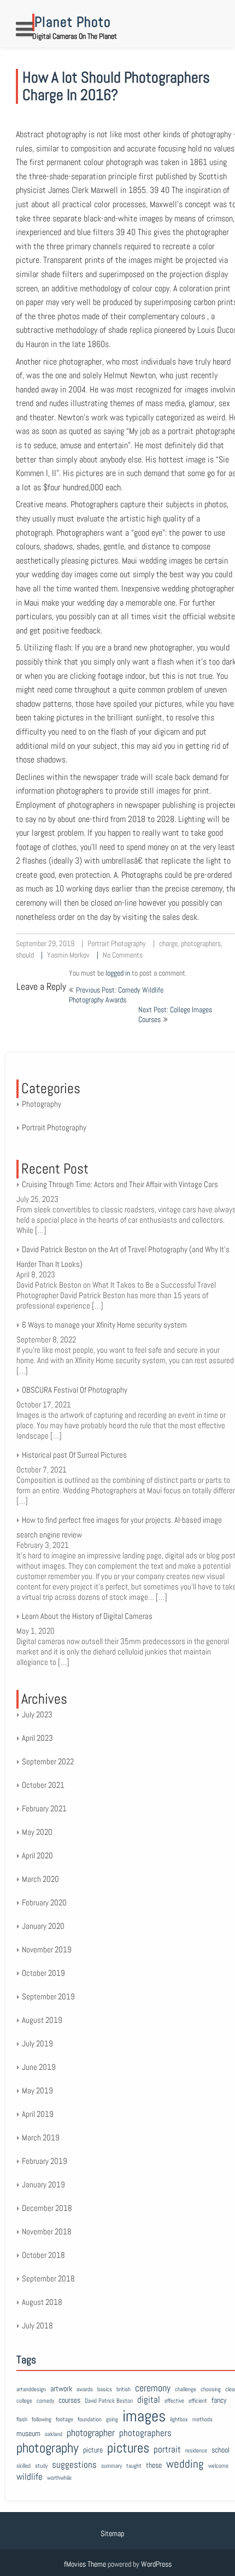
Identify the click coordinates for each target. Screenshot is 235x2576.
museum (28, 2433)
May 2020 (37, 1832)
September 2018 (48, 2278)
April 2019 (38, 2114)
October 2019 (43, 1973)
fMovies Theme (85, 2564)
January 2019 (43, 2184)
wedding (185, 2464)
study (41, 2466)
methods (202, 2419)
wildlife (30, 2477)
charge (168, 943)
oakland (54, 2434)
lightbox (179, 2419)
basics (105, 2389)
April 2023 (37, 1738)
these (154, 2465)
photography (48, 2448)
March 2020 (40, 1879)
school (221, 2450)
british (124, 2389)
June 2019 (39, 2067)
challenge (186, 2389)
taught (134, 2466)
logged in (118, 973)
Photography (42, 1104)
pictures (128, 2448)
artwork (61, 2389)
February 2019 (45, 2161)
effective (174, 2401)
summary (111, 2466)
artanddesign (31, 2389)
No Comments (123, 955)
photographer (91, 2433)
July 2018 (37, 2325)
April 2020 (37, 1855)
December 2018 (47, 2208)
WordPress (156, 2564)
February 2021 (44, 1808)
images (144, 2416)
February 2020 (44, 1902)
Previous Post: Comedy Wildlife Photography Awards (116, 995)
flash (22, 2419)
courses (69, 2400)
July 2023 (37, 1714)
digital (149, 2400)
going (112, 2419)
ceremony (153, 2388)
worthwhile (59, 2478)
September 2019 (48, 1996)
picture (93, 2450)
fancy (219, 2400)
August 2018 (42, 2302)
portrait (167, 2449)
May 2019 (37, 2090)
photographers (201, 943)
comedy (45, 2401)
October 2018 (43, 2255)
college (24, 2401)
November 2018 (47, 2231)
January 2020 (43, 1926)
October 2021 (43, 1785)
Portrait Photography (117, 943)
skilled (23, 2466)
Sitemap (112, 2533)
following (42, 2419)
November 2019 (47, 1949)
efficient (198, 2401)
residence (196, 2451)
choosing (211, 2389)
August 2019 (42, 2020)
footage (64, 2419)
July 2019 (37, 2043)
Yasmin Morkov (68, 955)
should (25, 955)
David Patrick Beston (109, 2401)
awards (85, 2389)
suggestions (74, 2465)
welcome (218, 2466)
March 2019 (41, 2137)
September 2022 (48, 1761)
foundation (90, 2419)
